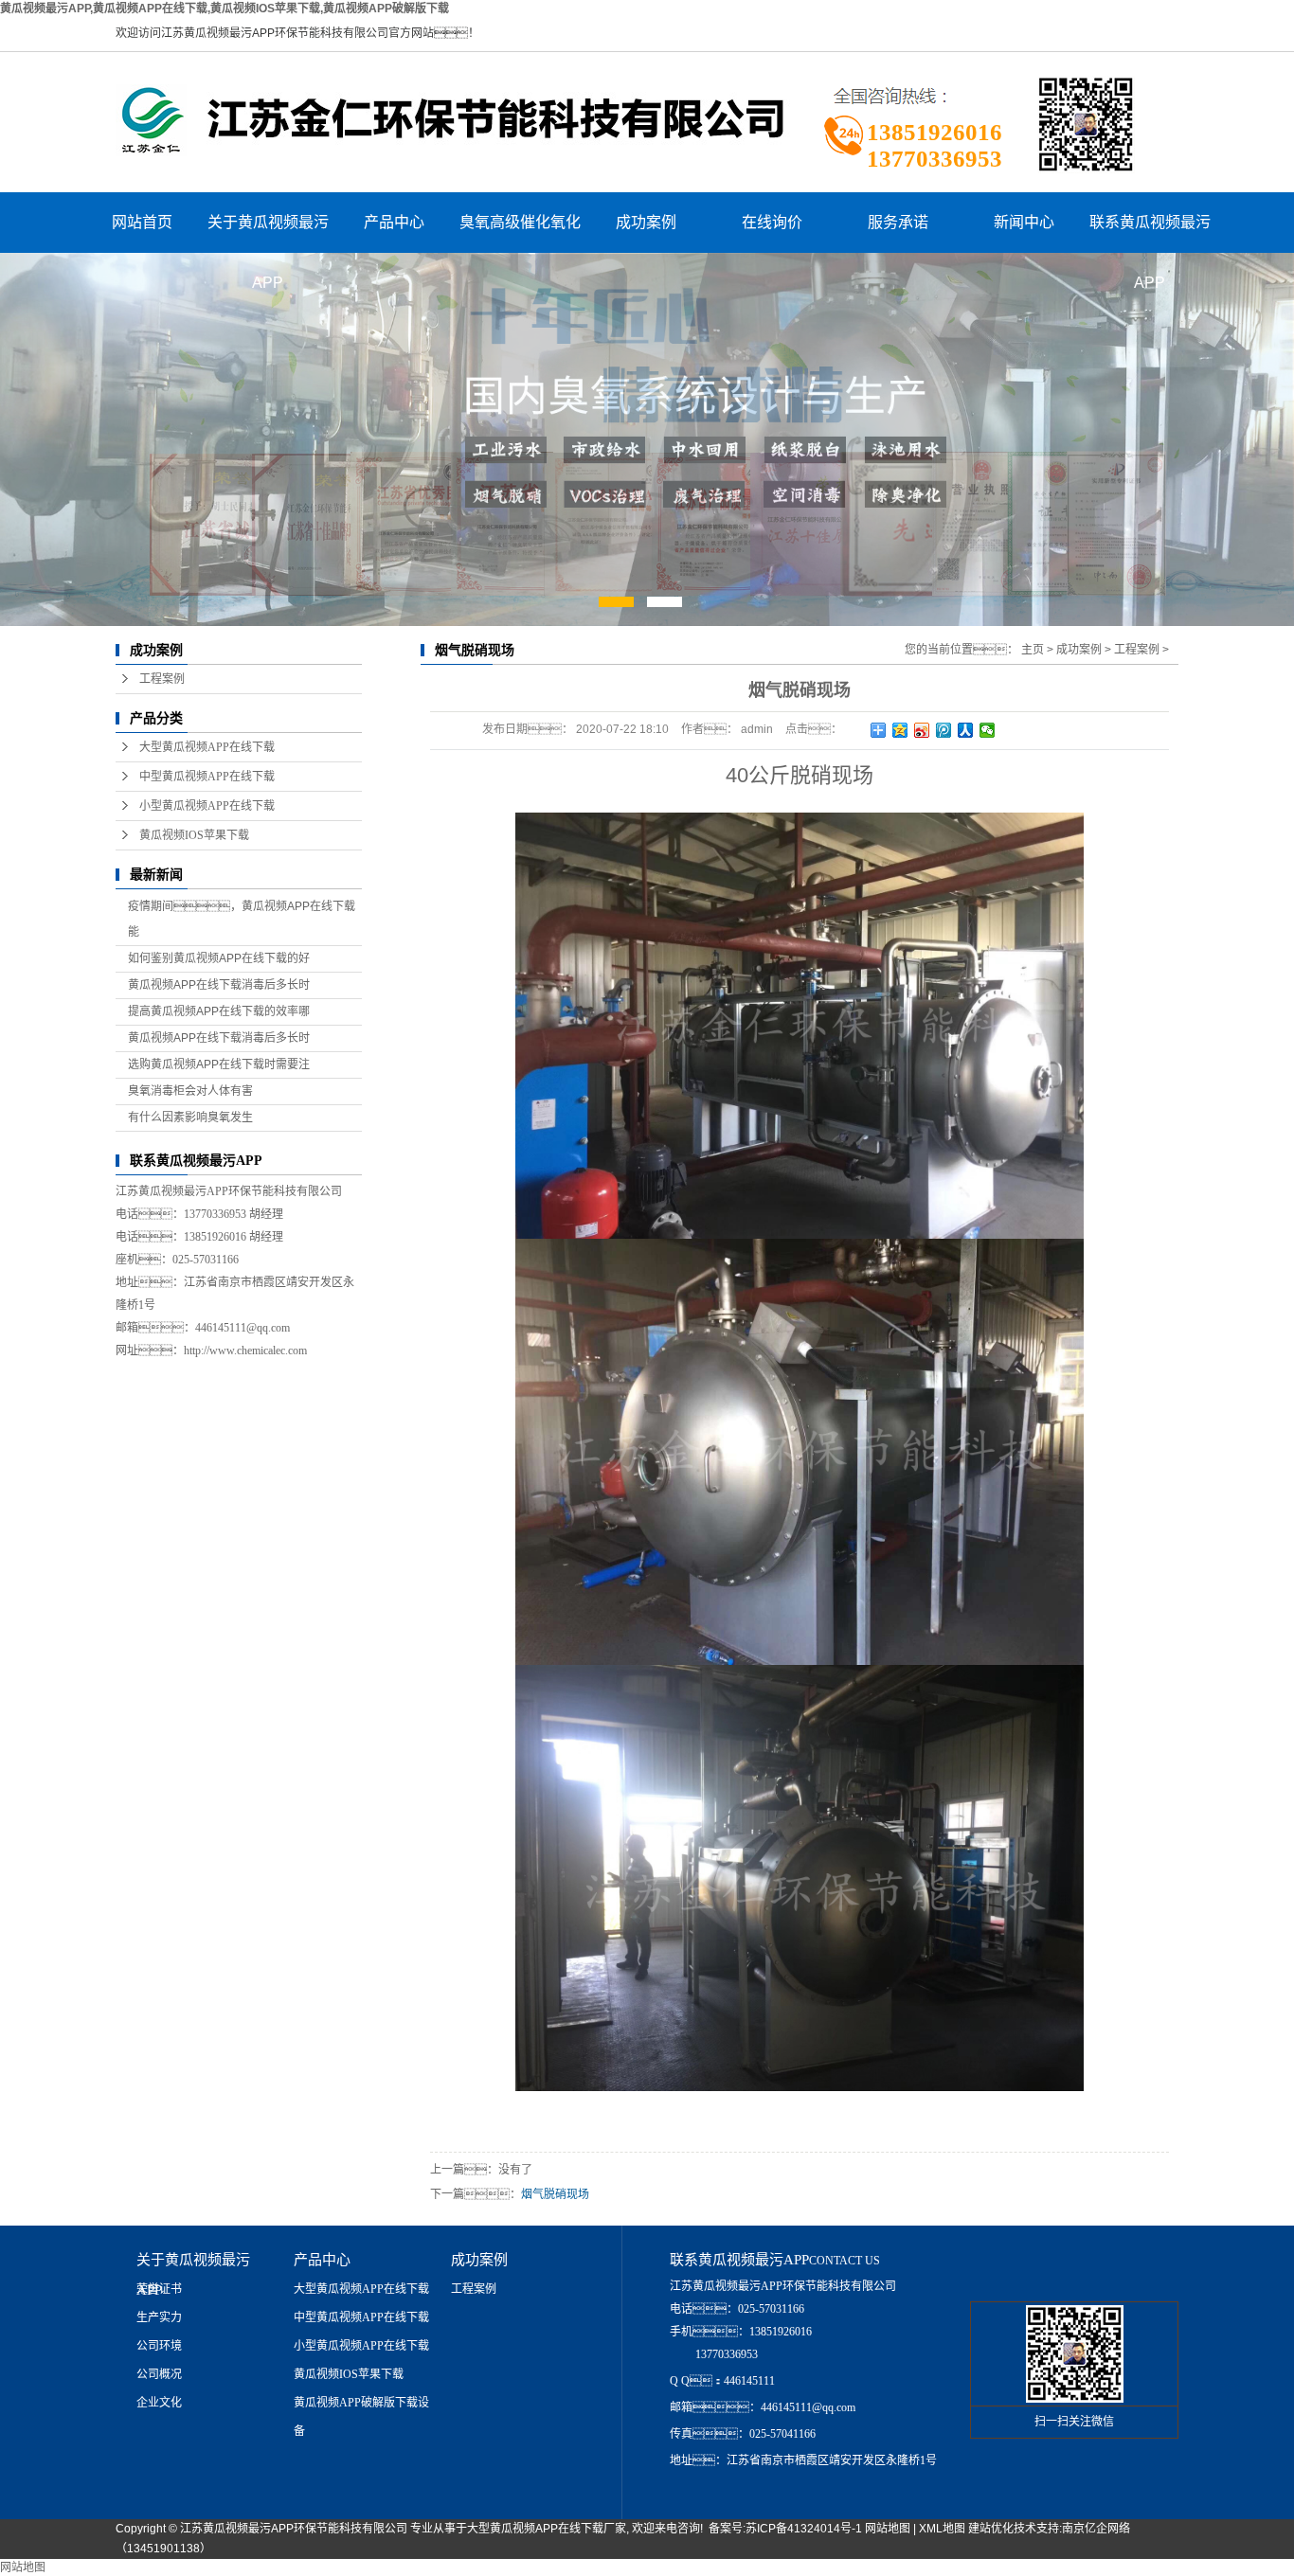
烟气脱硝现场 (555, 2194)
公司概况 (159, 2374)
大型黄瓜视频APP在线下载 (207, 747)
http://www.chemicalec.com (245, 1351)
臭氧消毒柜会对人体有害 (190, 1091)
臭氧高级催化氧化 (520, 222)
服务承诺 (898, 222)
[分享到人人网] (966, 730)
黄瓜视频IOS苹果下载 (194, 835)
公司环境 (159, 2346)
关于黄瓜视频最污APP (268, 233)
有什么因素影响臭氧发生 (190, 1118)
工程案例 (162, 679)
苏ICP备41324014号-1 (804, 2529)
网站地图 (888, 2529)
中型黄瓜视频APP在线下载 (207, 777)
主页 (1033, 650)
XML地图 (942, 2529)
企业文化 (159, 2403)
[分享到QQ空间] (900, 730)
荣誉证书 (159, 2289)
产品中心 (394, 222)
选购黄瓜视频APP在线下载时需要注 (219, 1064)
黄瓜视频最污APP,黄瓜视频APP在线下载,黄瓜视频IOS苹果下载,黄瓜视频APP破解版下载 (225, 9)
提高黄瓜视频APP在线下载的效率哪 (219, 1011)
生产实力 (159, 2317)
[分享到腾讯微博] (944, 730)
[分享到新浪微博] (922, 730)
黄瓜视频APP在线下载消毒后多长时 (219, 985)
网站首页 (142, 222)
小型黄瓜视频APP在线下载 (207, 806)
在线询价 (772, 222)
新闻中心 (1024, 222)
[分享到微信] (988, 730)
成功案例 (646, 222)
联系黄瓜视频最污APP (1150, 233)
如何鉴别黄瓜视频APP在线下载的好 (219, 958)
